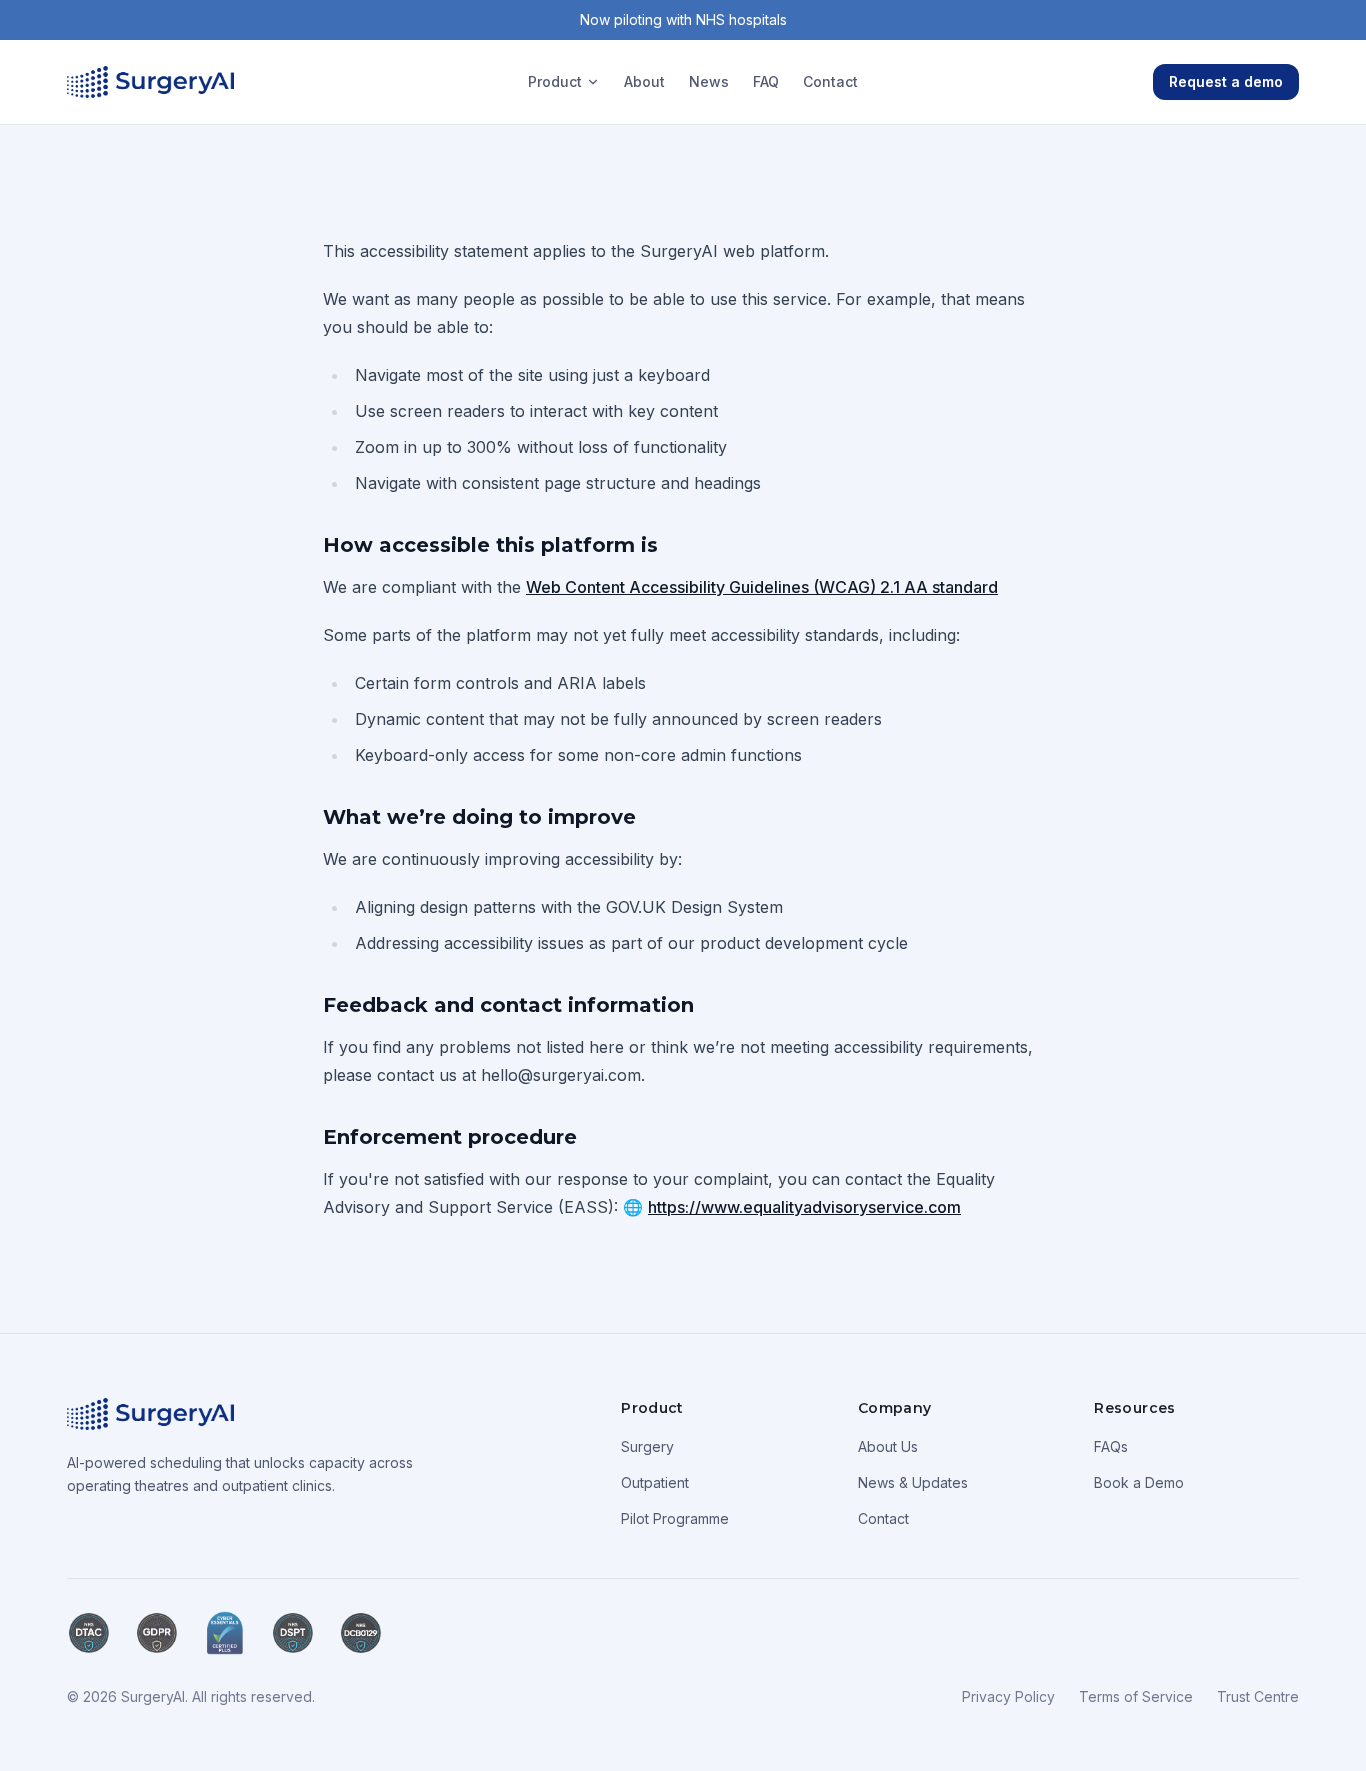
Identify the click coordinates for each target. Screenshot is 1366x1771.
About (644, 81)
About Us (888, 1446)
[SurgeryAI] (150, 82)
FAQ (766, 81)
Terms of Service (1136, 1696)
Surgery (647, 1446)
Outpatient (655, 1482)
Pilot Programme (675, 1518)
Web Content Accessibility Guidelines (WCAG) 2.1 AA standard (762, 587)
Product (555, 81)
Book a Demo (1139, 1482)
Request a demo (1226, 81)
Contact (830, 81)
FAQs (1111, 1446)
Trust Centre (1258, 1696)
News (709, 81)
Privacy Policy (1008, 1696)
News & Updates (913, 1482)
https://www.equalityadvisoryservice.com (804, 1207)
